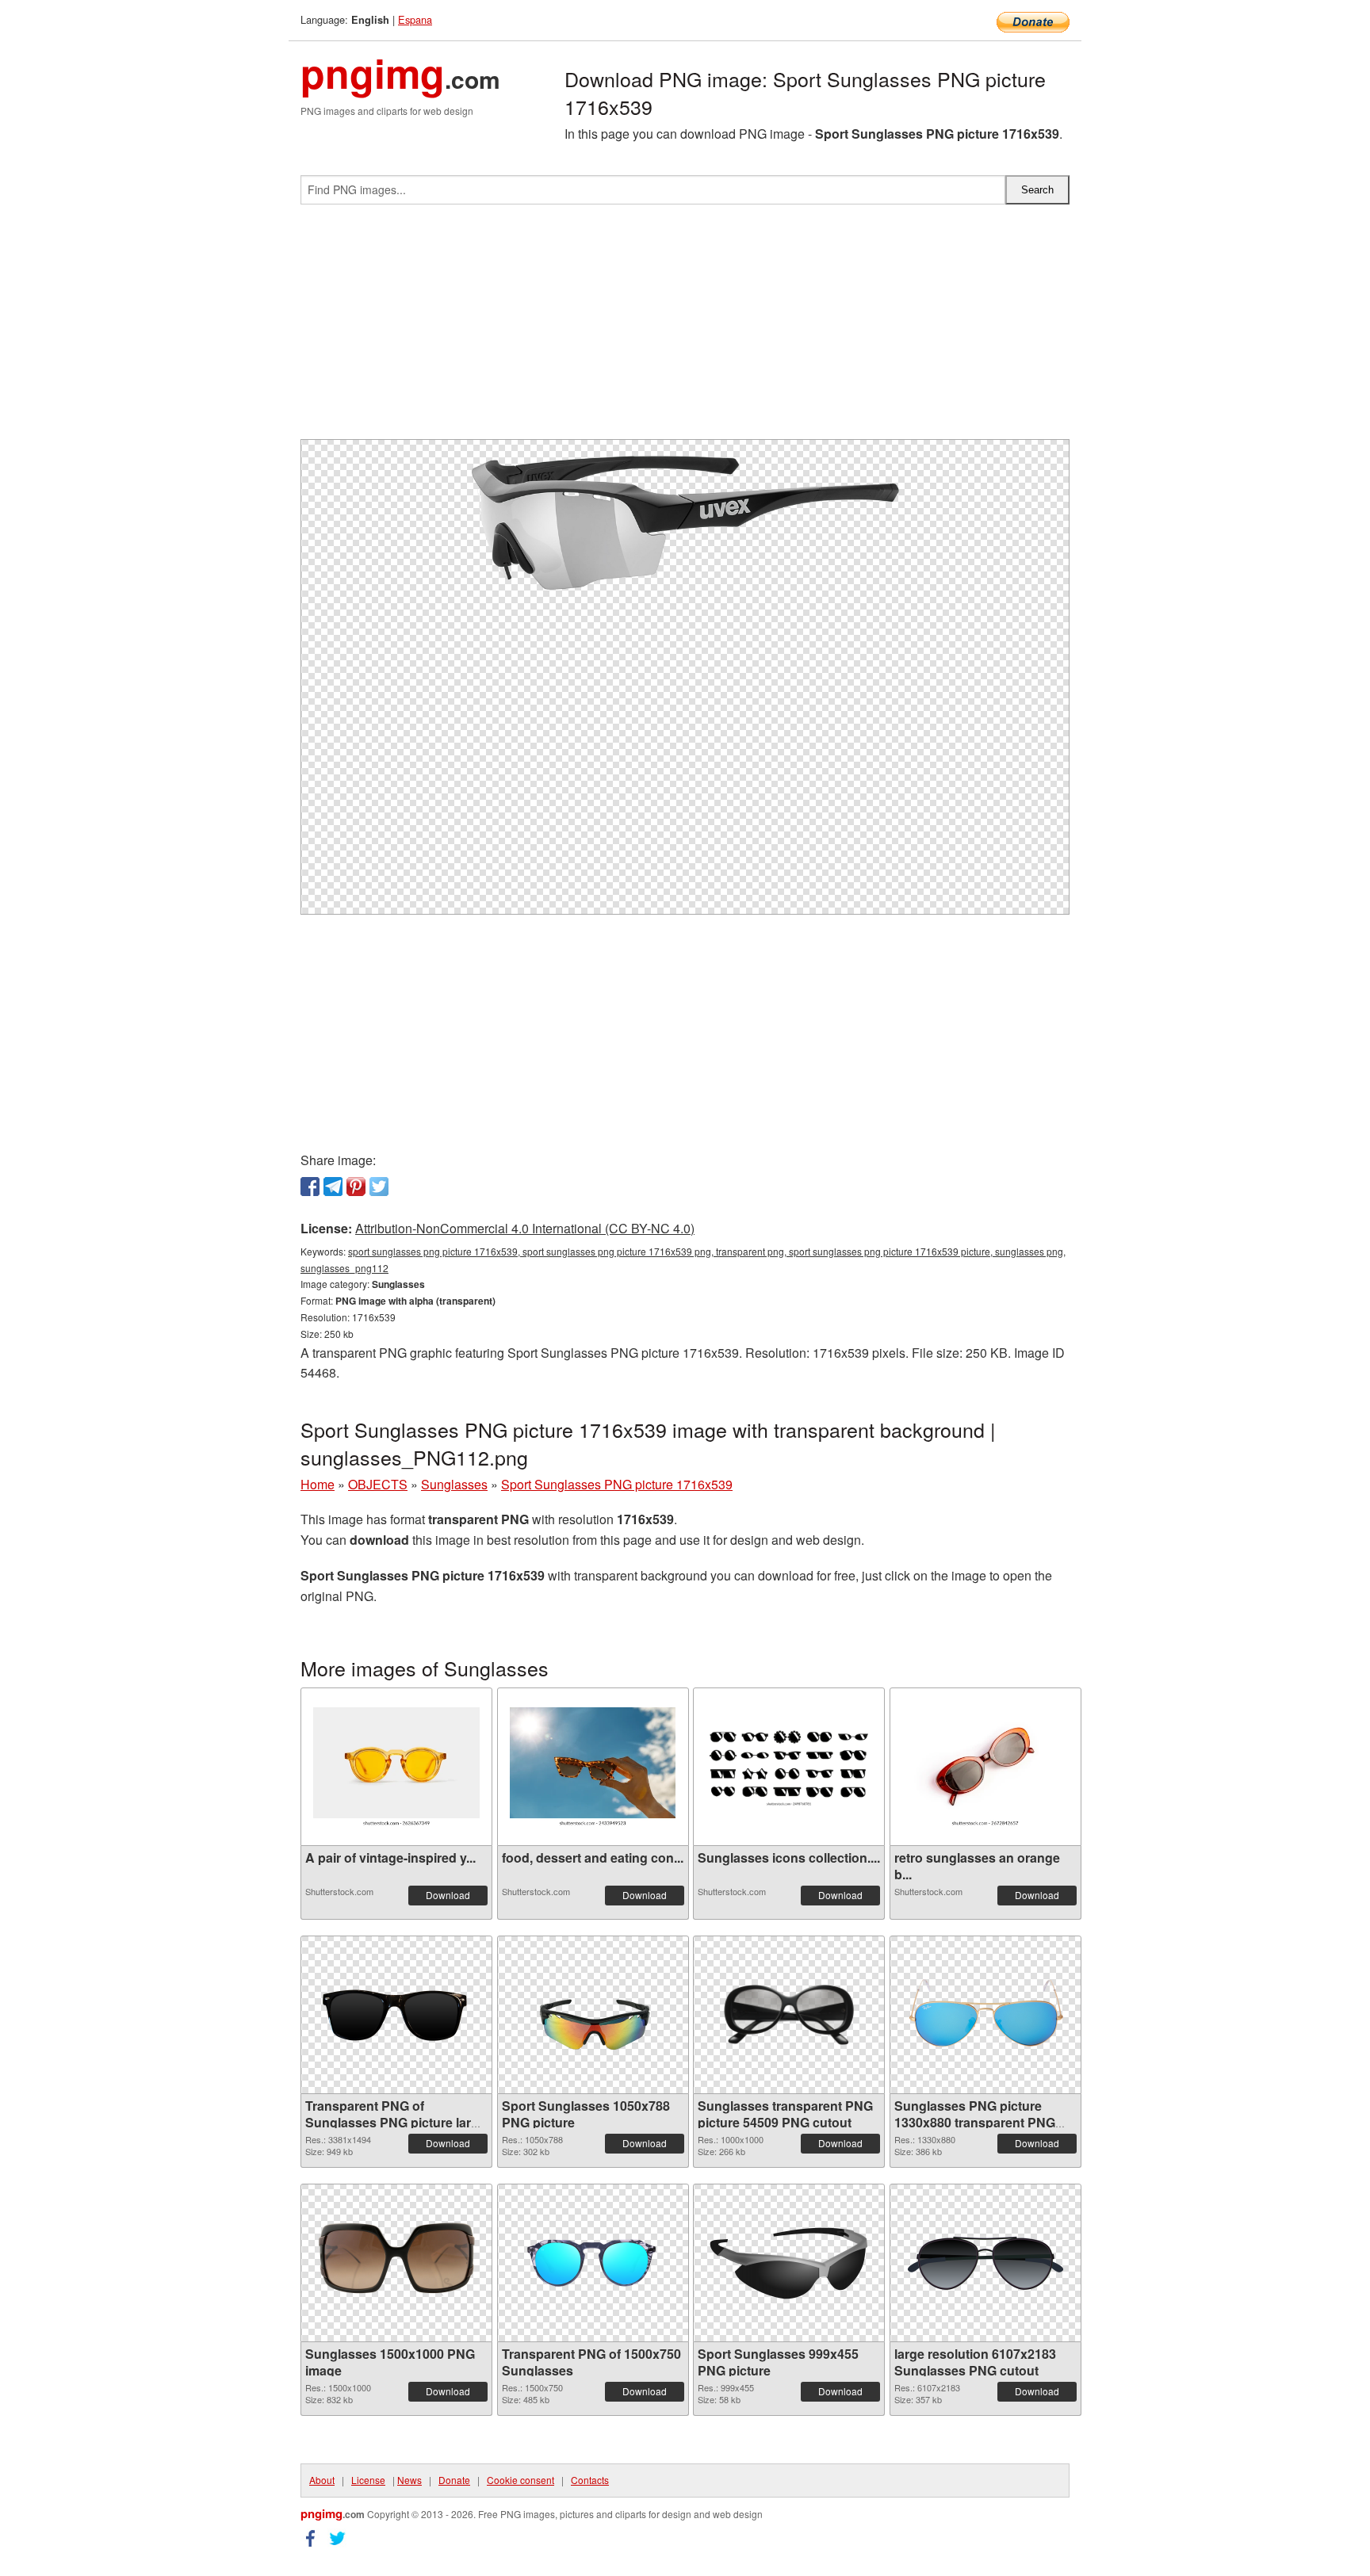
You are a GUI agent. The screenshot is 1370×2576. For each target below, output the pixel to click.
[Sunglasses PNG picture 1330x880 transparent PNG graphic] (985, 2015)
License (368, 2480)
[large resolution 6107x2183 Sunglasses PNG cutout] (985, 2263)
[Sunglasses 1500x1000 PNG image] (396, 2263)
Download (448, 1895)
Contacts (590, 2480)
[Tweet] (379, 1187)
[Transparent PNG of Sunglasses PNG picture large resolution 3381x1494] (396, 2015)
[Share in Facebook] (310, 1187)
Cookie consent (520, 2480)
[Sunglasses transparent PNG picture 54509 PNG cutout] (789, 2015)
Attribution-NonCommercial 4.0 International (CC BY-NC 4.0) (525, 1228)
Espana (415, 19)
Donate (454, 2480)
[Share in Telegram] (333, 1187)
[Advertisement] (685, 328)
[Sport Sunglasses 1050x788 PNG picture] (593, 2015)
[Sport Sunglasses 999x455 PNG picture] (789, 2263)
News (409, 2480)
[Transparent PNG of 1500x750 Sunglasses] (593, 2263)
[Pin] (356, 1187)
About (322, 2480)
